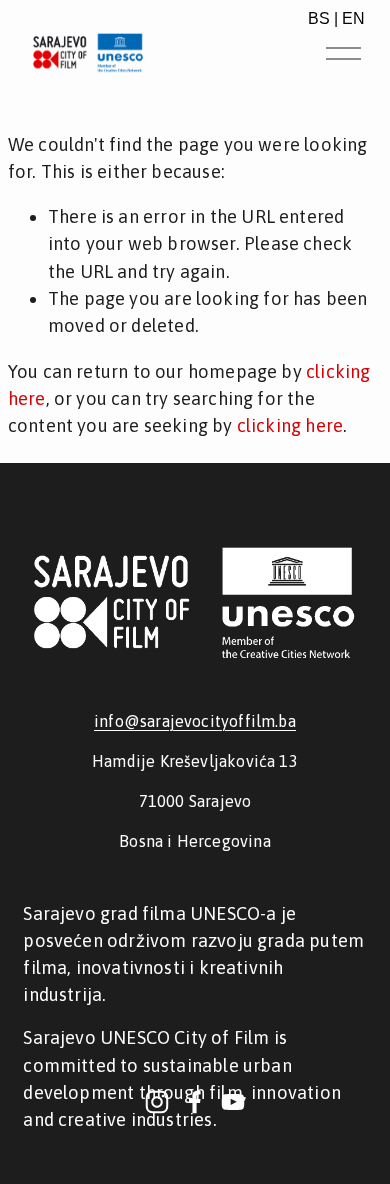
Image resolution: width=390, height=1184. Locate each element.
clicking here (290, 425)
